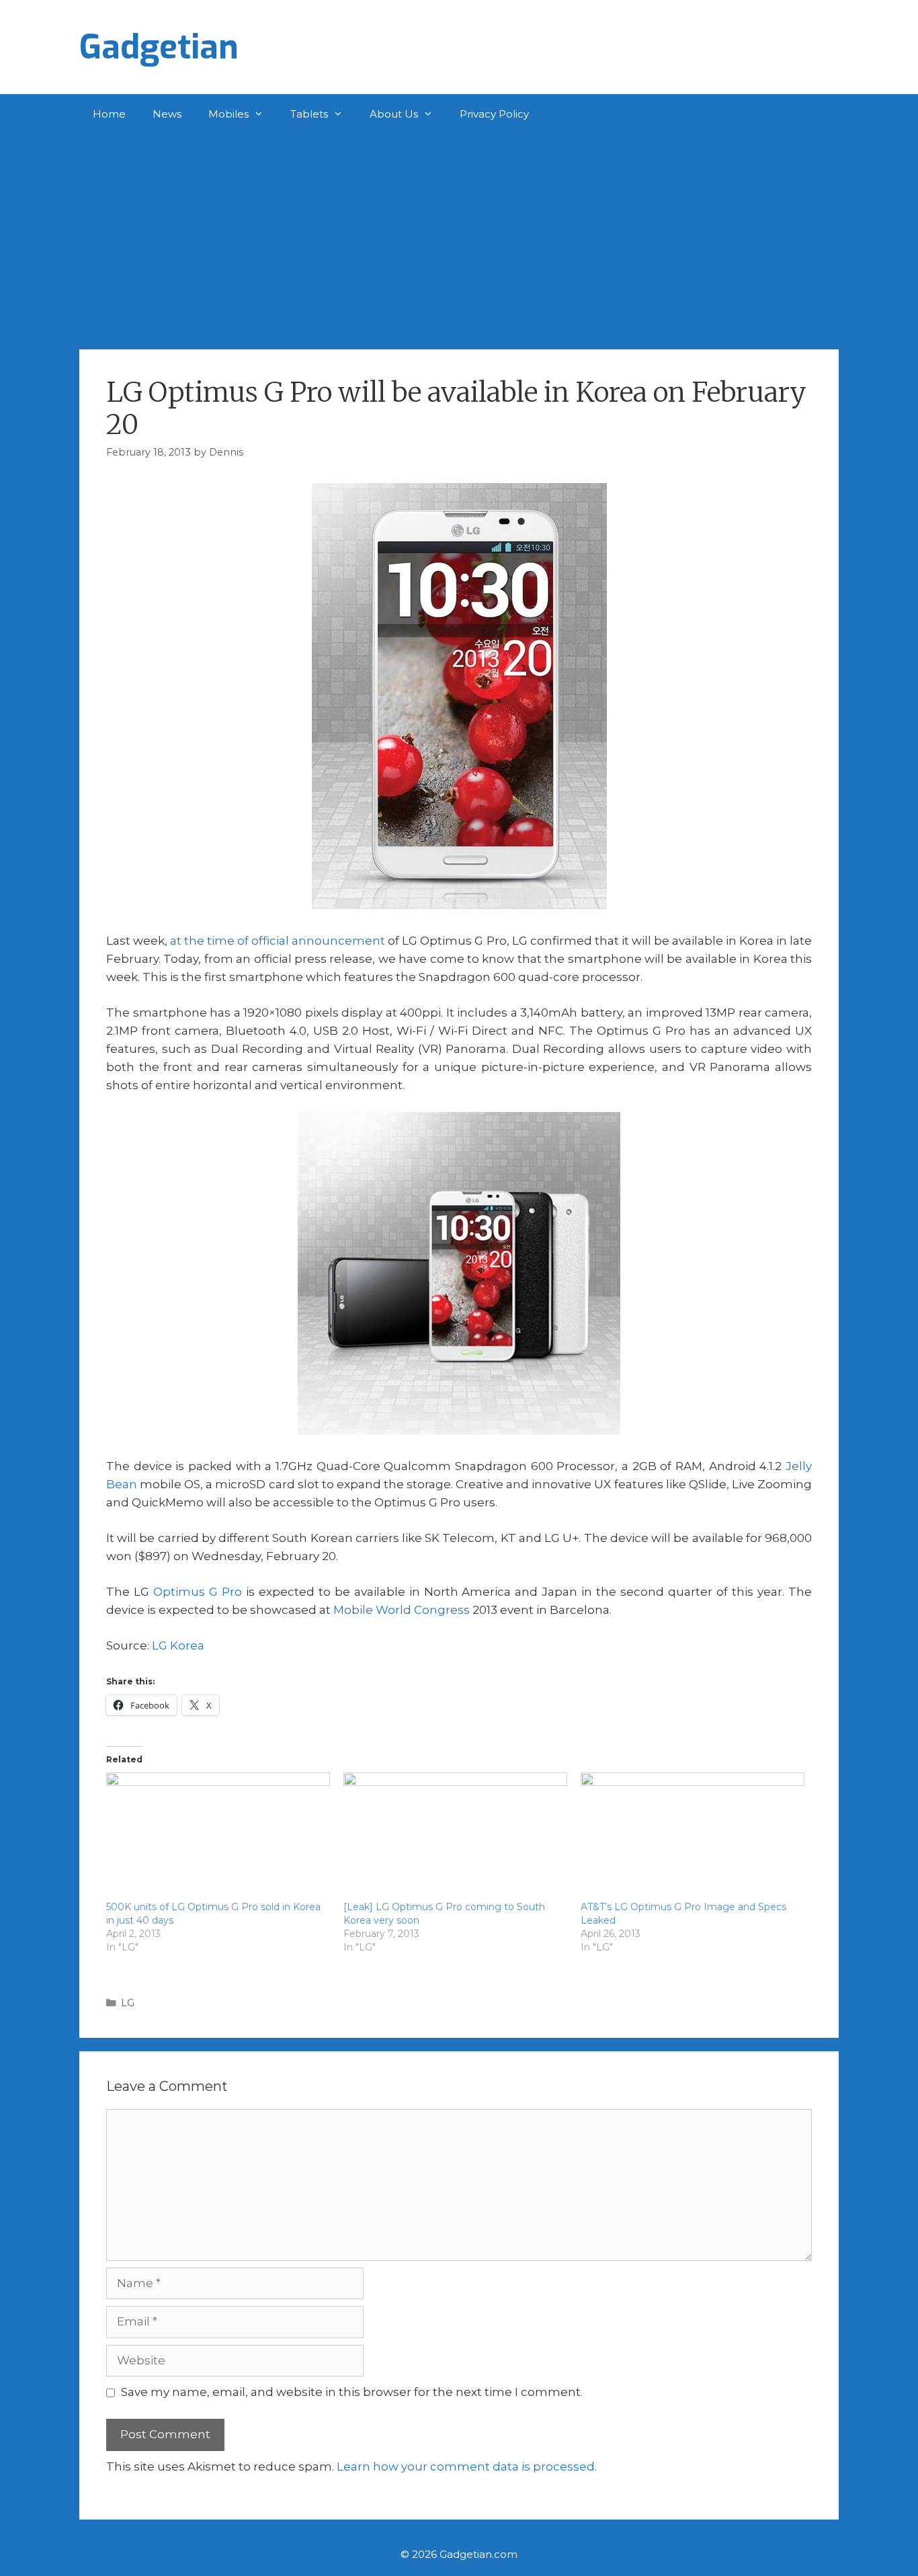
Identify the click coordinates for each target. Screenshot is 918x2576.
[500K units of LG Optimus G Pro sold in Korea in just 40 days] (218, 1836)
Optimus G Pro (198, 1592)
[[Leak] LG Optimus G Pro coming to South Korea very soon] (455, 1836)
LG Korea (178, 1645)
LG (128, 2003)
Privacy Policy (494, 114)
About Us (394, 114)
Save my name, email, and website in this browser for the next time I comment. (352, 2392)
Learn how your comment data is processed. (467, 2466)
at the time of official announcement (278, 941)
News (167, 114)
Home (109, 114)
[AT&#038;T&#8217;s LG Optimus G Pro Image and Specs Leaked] (693, 1836)
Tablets (309, 114)
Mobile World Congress (402, 1610)
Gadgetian (159, 47)
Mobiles (228, 114)
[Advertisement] (459, 235)
